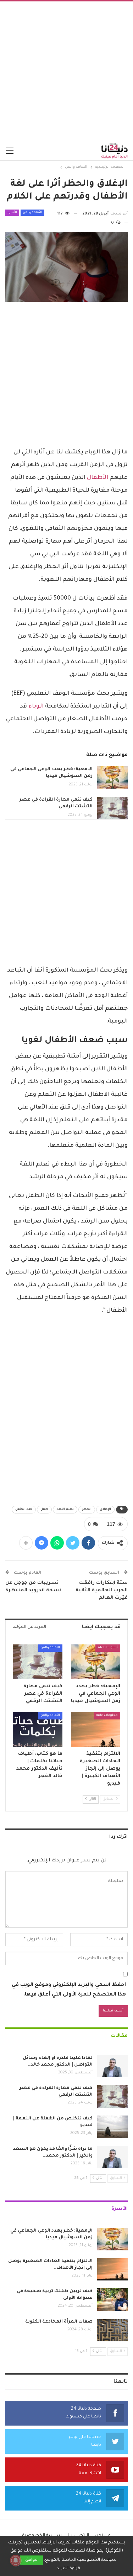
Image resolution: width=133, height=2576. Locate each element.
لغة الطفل (24, 1510)
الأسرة (12, 213)
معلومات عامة (107, 1716)
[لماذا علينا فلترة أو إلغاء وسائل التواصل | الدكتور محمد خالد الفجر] (112, 2066)
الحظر (87, 1510)
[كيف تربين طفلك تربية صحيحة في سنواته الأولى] (112, 2300)
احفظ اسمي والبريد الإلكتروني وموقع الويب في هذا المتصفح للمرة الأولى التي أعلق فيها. (69, 1990)
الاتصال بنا (78, 2536)
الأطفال (98, 478)
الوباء (37, 706)
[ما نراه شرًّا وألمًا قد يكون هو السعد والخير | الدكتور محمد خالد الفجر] (112, 2157)
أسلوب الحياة (108, 1648)
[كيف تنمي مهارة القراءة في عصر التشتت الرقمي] (112, 808)
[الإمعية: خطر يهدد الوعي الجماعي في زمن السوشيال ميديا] (112, 778)
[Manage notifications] (16, 2560)
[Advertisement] (66, 71)
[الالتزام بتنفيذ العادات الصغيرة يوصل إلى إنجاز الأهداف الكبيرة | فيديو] (96, 1729)
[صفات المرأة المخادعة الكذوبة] (112, 2330)
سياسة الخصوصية (42, 2536)
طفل (44, 1510)
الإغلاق (105, 1510)
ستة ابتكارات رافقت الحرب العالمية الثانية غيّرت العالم (102, 1590)
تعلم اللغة (65, 1510)
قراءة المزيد (68, 2569)
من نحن (103, 2536)
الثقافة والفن (32, 213)
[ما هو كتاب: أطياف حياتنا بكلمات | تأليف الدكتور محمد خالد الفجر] (38, 1729)
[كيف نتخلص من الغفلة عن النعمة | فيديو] (112, 2127)
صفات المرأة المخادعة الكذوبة (59, 2322)
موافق (31, 2560)
